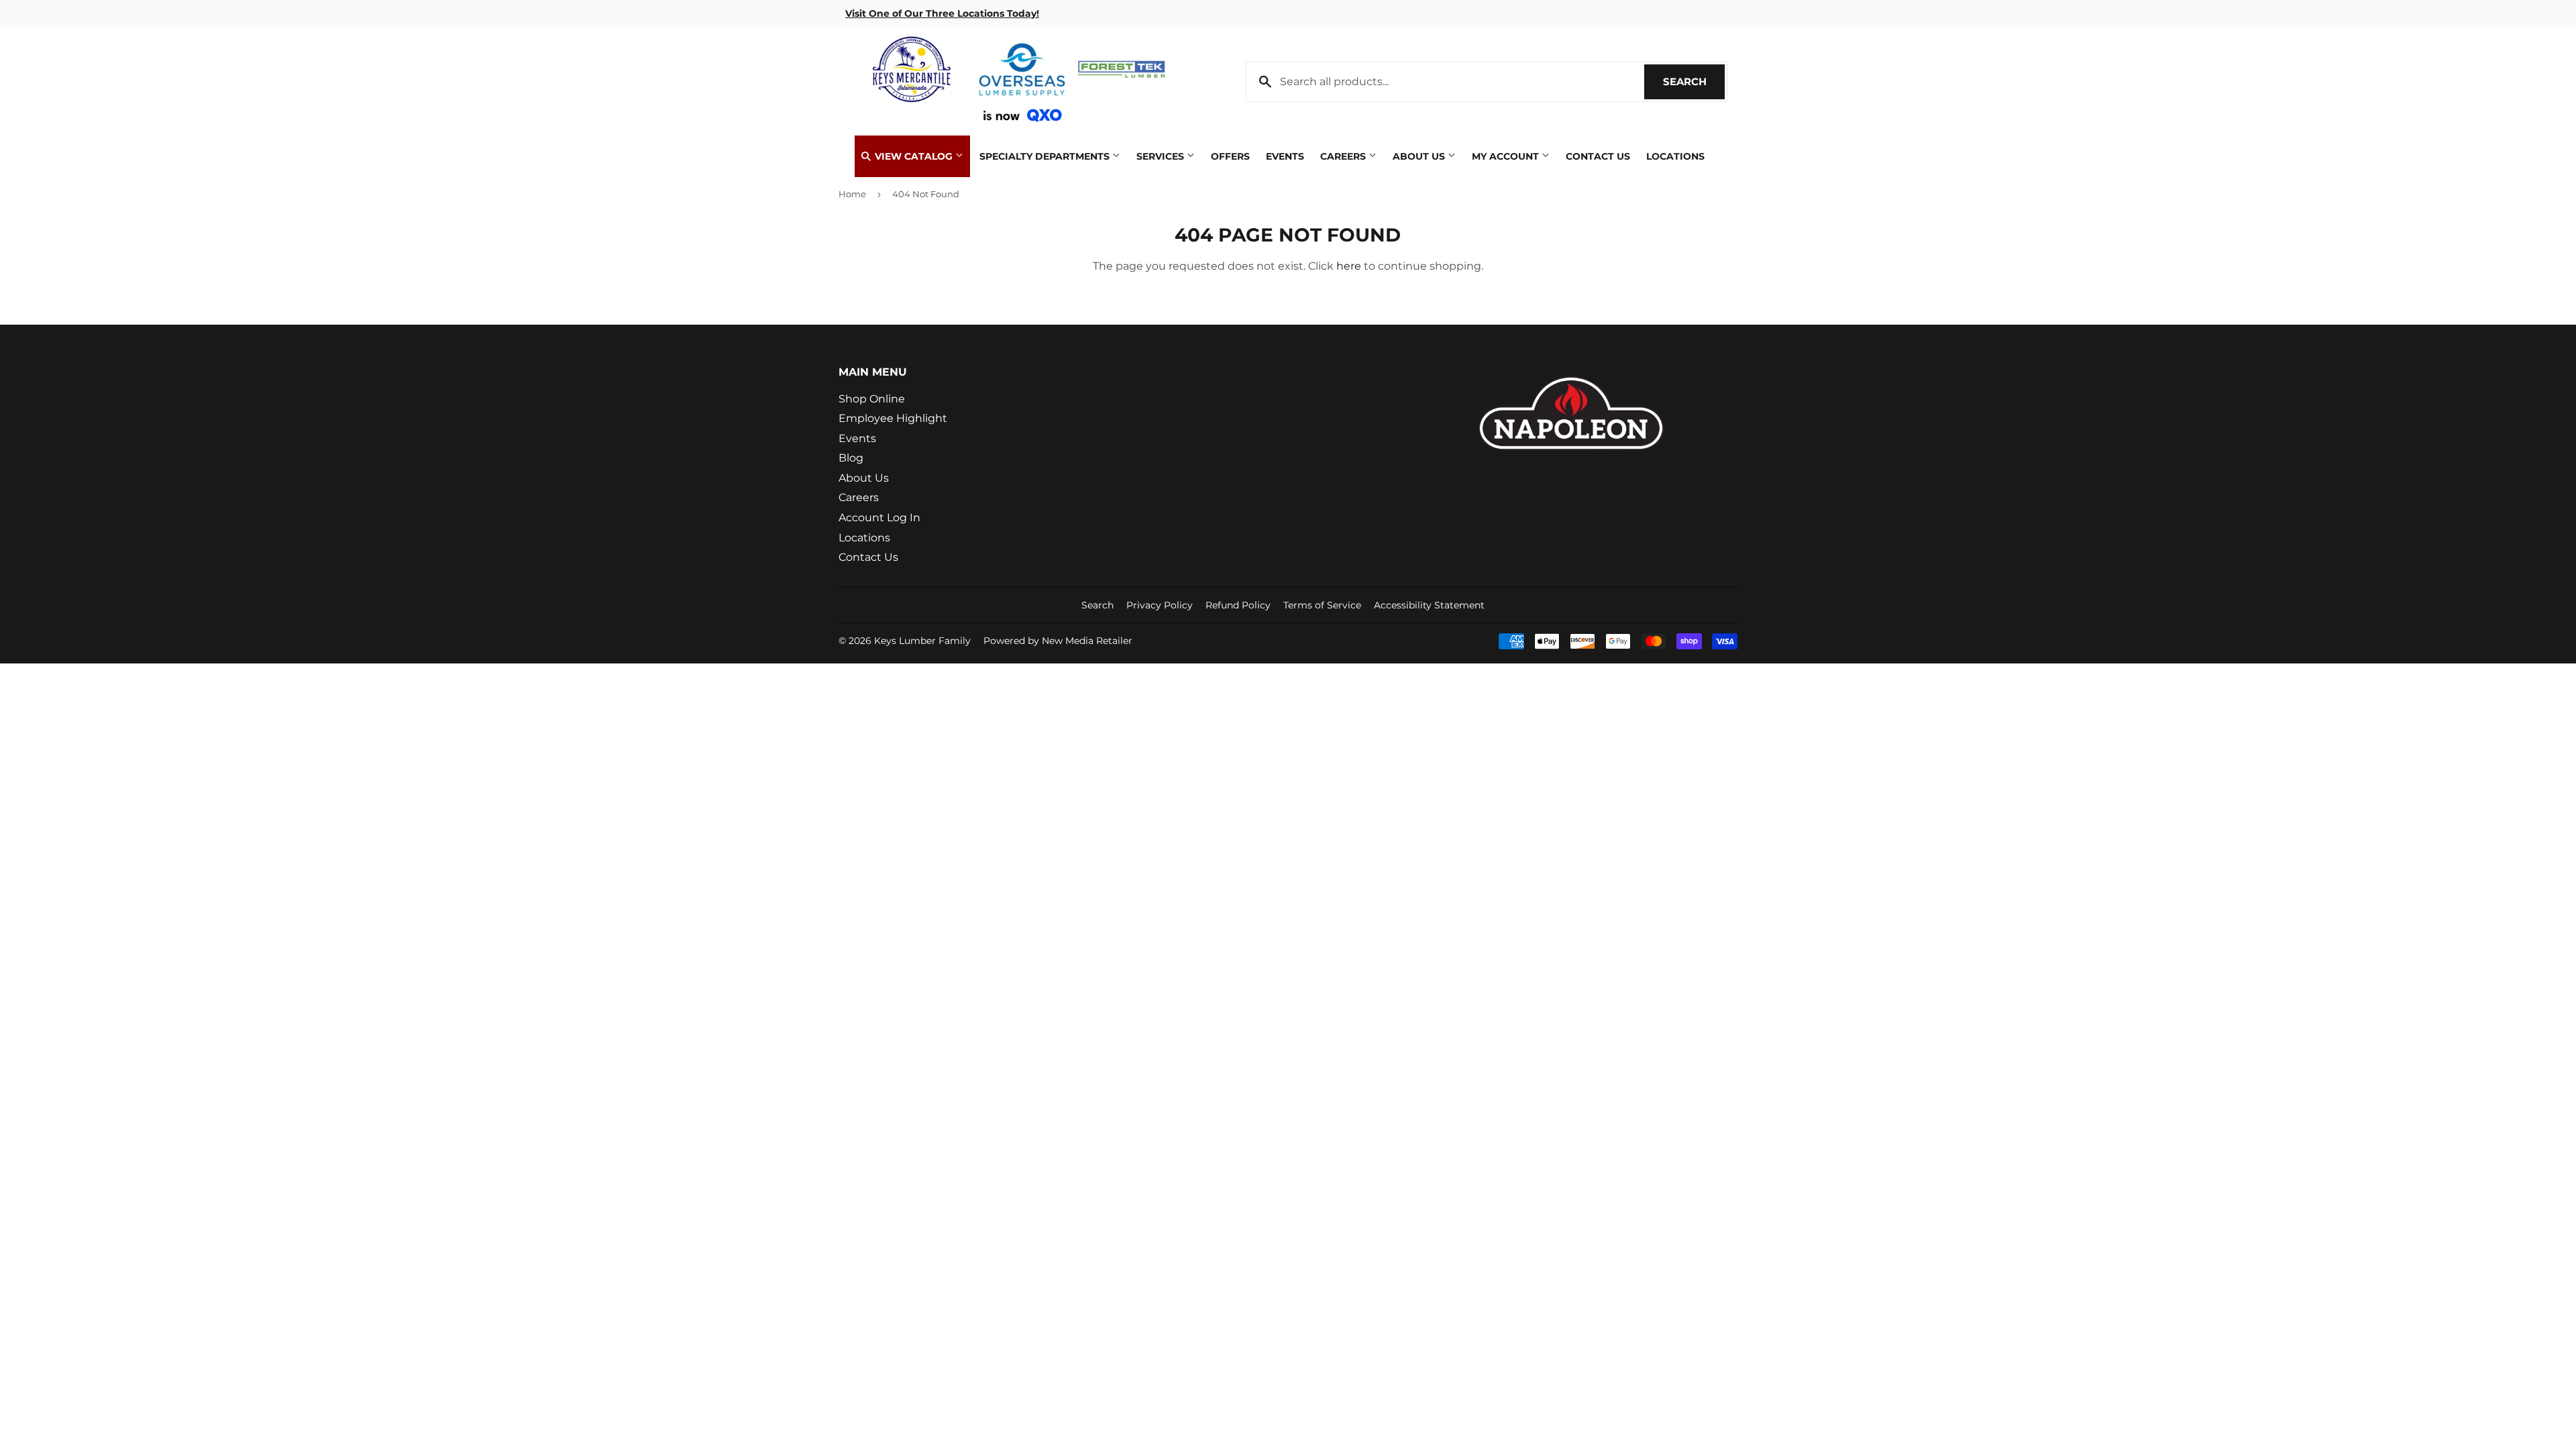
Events (1285, 156)
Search (1694, 82)
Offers (1230, 156)
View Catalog (914, 156)
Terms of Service (1322, 605)
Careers (1344, 156)
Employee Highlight (893, 418)
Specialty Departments (1046, 156)
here (1349, 266)
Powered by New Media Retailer (1058, 641)
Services (1162, 156)
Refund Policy (1238, 605)
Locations (1675, 156)
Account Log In (879, 518)
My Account (1507, 156)
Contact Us (1598, 156)
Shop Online (872, 399)
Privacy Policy (1160, 605)
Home (852, 194)
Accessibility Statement (1429, 605)
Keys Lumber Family (922, 641)
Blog (851, 458)
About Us (1420, 156)
